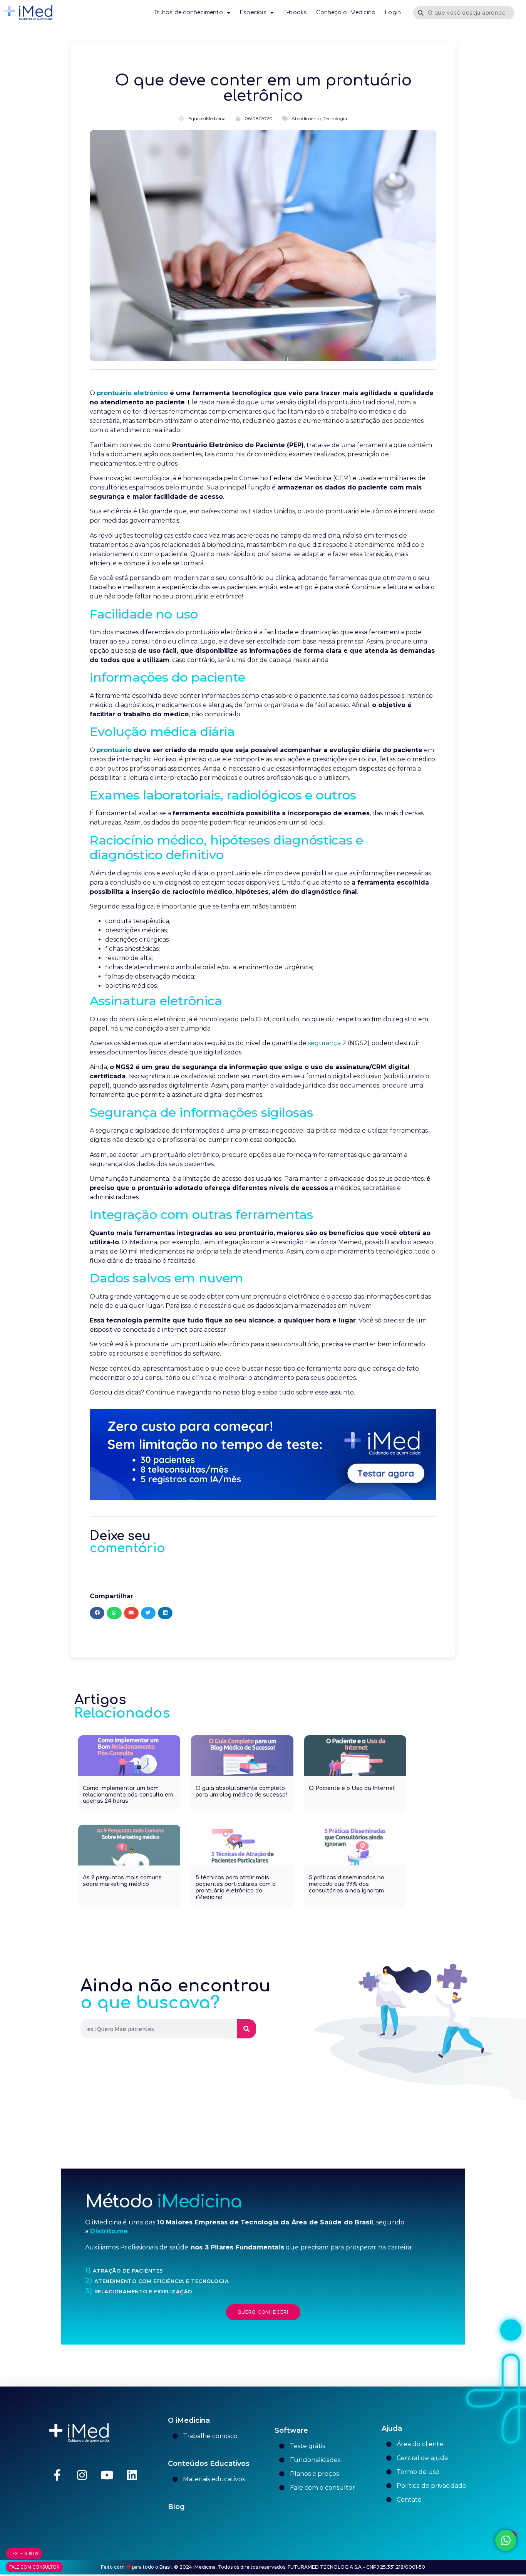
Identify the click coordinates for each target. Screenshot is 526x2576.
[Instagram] (82, 2475)
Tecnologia (335, 118)
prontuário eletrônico (132, 393)
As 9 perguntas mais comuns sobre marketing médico (122, 1881)
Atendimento (306, 118)
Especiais (253, 13)
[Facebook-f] (57, 2475)
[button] (97, 1613)
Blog (176, 2507)
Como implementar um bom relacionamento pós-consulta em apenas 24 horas (128, 1795)
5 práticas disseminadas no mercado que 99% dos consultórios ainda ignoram (347, 1884)
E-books (295, 13)
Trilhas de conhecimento (188, 13)
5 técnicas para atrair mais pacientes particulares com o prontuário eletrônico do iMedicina (236, 1887)
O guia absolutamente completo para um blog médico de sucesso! (241, 1792)
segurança (324, 1043)
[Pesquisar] (246, 2029)
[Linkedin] (132, 2475)
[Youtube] (107, 2475)
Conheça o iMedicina (346, 13)
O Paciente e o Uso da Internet (352, 1788)
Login (393, 13)
